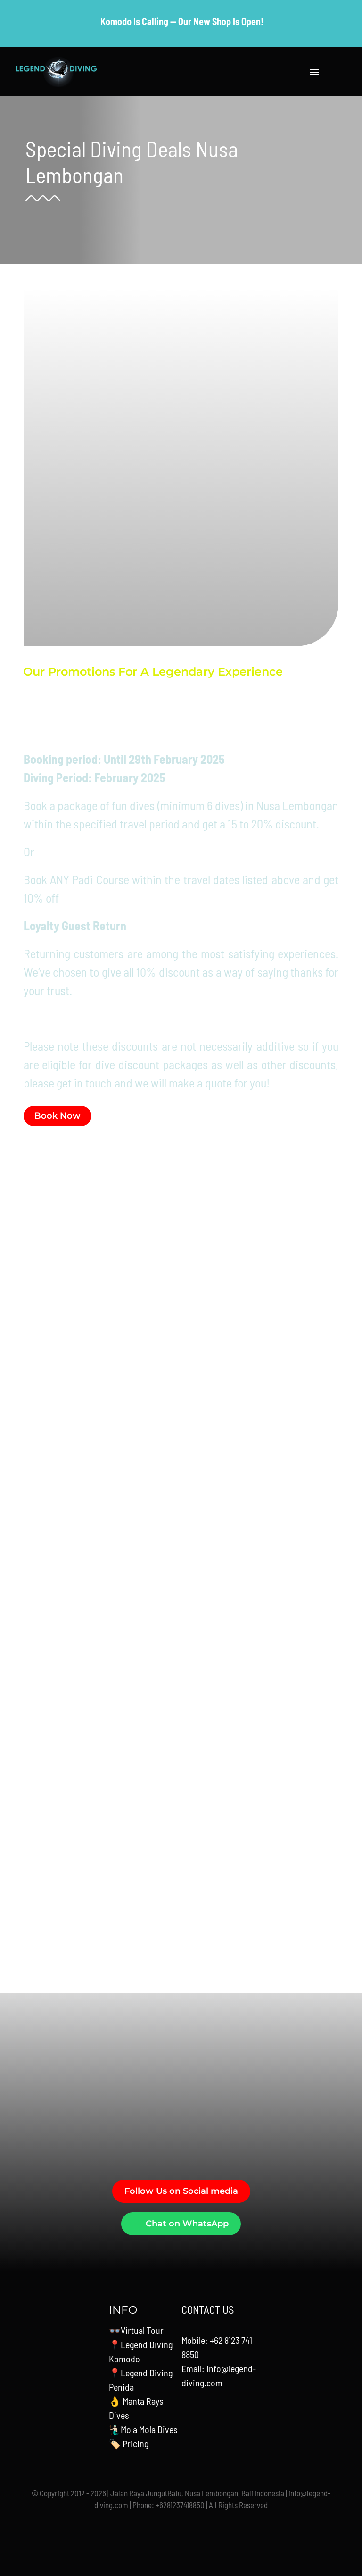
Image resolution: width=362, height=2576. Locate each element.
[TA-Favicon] (161, 2524)
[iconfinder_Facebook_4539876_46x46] (118, 2524)
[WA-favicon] (205, 2524)
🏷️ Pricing (129, 2443)
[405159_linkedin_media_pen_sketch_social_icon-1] (224, 2527)
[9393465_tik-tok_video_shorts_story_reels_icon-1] (244, 2524)
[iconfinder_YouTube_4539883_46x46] (140, 2524)
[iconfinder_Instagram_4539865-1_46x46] (183, 2524)
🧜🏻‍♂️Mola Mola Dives (143, 2429)
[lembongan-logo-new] (57, 61)
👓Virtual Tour (136, 2330)
